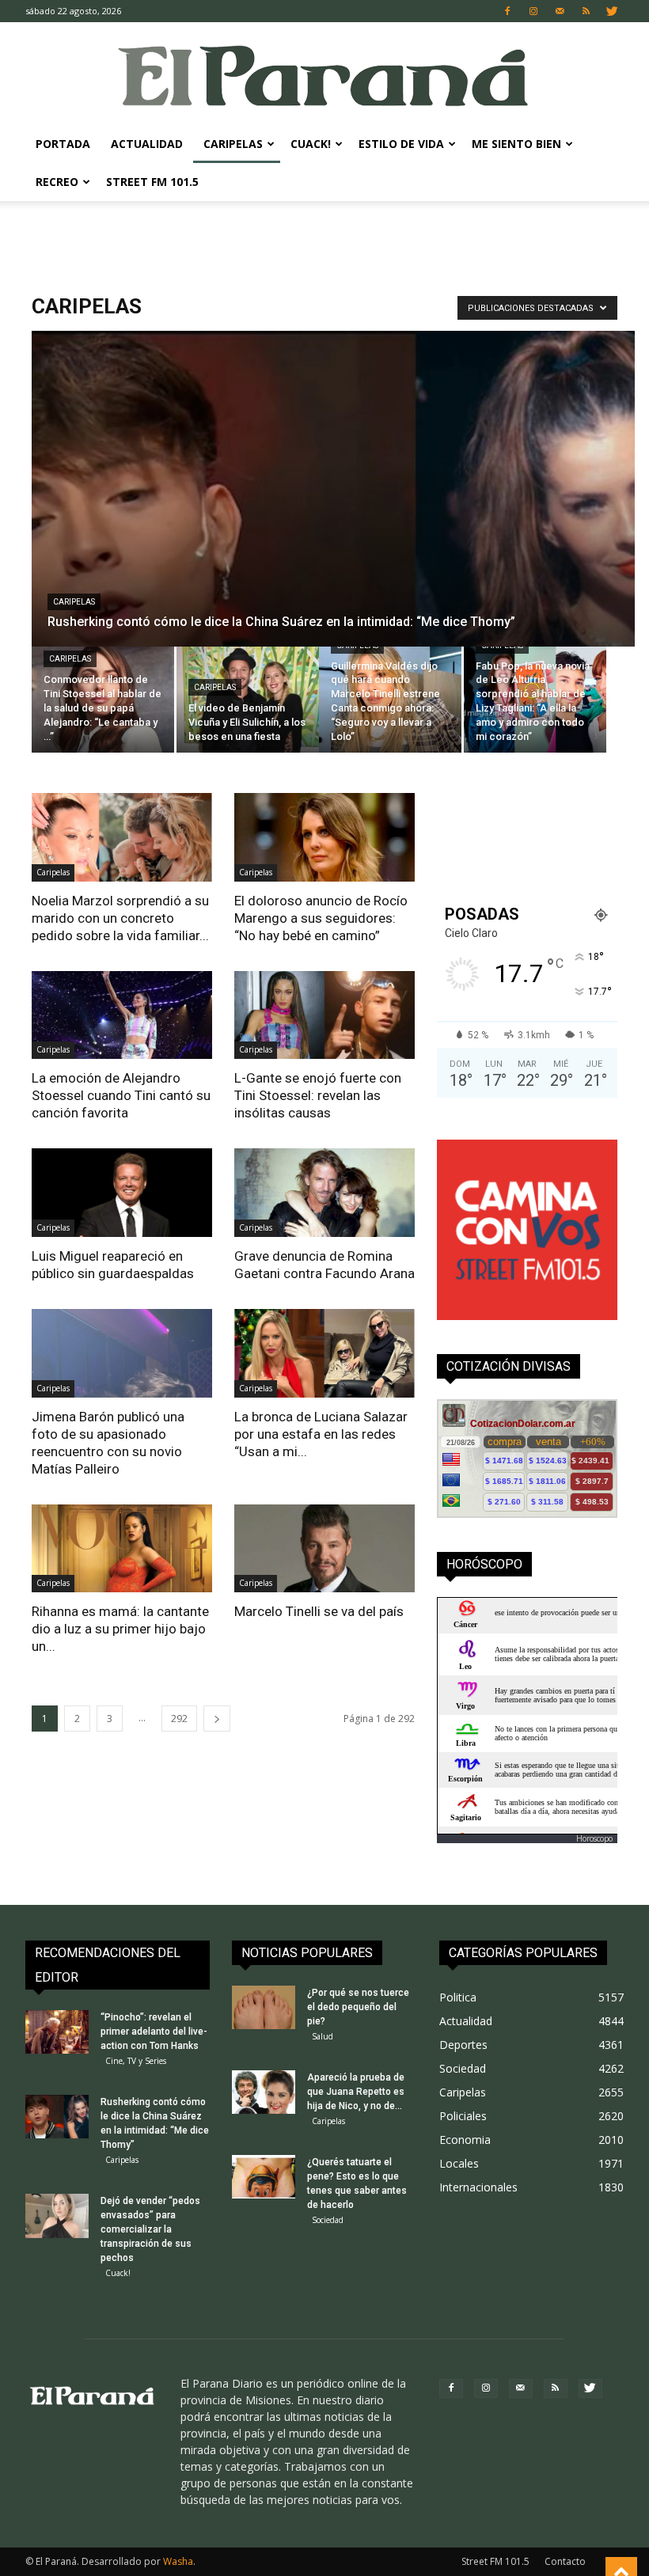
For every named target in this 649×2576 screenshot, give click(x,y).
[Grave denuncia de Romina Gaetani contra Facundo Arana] (324, 1193)
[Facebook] (507, 11)
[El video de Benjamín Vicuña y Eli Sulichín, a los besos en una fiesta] (248, 700)
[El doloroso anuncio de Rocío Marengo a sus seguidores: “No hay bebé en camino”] (324, 837)
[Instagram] (533, 11)
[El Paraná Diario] (324, 75)
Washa (178, 2561)
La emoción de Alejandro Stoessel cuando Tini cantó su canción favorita (121, 1095)
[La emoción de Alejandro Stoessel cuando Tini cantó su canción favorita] (122, 1015)
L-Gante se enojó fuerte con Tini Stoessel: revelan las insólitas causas (318, 1095)
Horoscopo (594, 1838)
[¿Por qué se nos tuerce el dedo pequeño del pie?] (264, 2007)
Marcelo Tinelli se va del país (319, 1611)
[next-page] (217, 1719)
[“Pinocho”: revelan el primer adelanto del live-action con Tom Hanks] (57, 2032)
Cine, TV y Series (136, 2061)
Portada (63, 144)
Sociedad (328, 2220)
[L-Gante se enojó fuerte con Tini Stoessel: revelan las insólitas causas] (324, 1015)
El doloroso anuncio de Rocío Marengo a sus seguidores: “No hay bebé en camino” (321, 918)
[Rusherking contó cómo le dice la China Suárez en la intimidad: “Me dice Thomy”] (333, 592)
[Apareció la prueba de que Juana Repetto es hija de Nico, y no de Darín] (264, 2092)
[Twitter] (612, 11)
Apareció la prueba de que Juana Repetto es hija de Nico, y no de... (356, 2092)
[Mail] (560, 11)
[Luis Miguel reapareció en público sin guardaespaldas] (122, 1193)
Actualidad (147, 144)
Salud (323, 2036)
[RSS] (586, 11)
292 (179, 1719)
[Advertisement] (324, 236)
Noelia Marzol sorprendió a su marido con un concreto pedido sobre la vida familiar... (120, 918)
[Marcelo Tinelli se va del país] (324, 1549)
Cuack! (311, 144)
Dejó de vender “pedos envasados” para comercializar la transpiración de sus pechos (150, 2229)
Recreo (57, 182)
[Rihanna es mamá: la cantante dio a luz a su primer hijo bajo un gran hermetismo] (122, 1549)
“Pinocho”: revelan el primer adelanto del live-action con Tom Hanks (154, 2032)
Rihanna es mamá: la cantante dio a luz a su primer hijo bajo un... (120, 1629)
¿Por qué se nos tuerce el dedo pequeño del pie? (358, 2007)
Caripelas (233, 144)
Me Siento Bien (516, 144)
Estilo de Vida (401, 144)
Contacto (565, 2561)
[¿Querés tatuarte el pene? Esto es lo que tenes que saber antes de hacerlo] (264, 2177)
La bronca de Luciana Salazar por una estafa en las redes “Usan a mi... (321, 1434)
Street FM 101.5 (152, 182)
